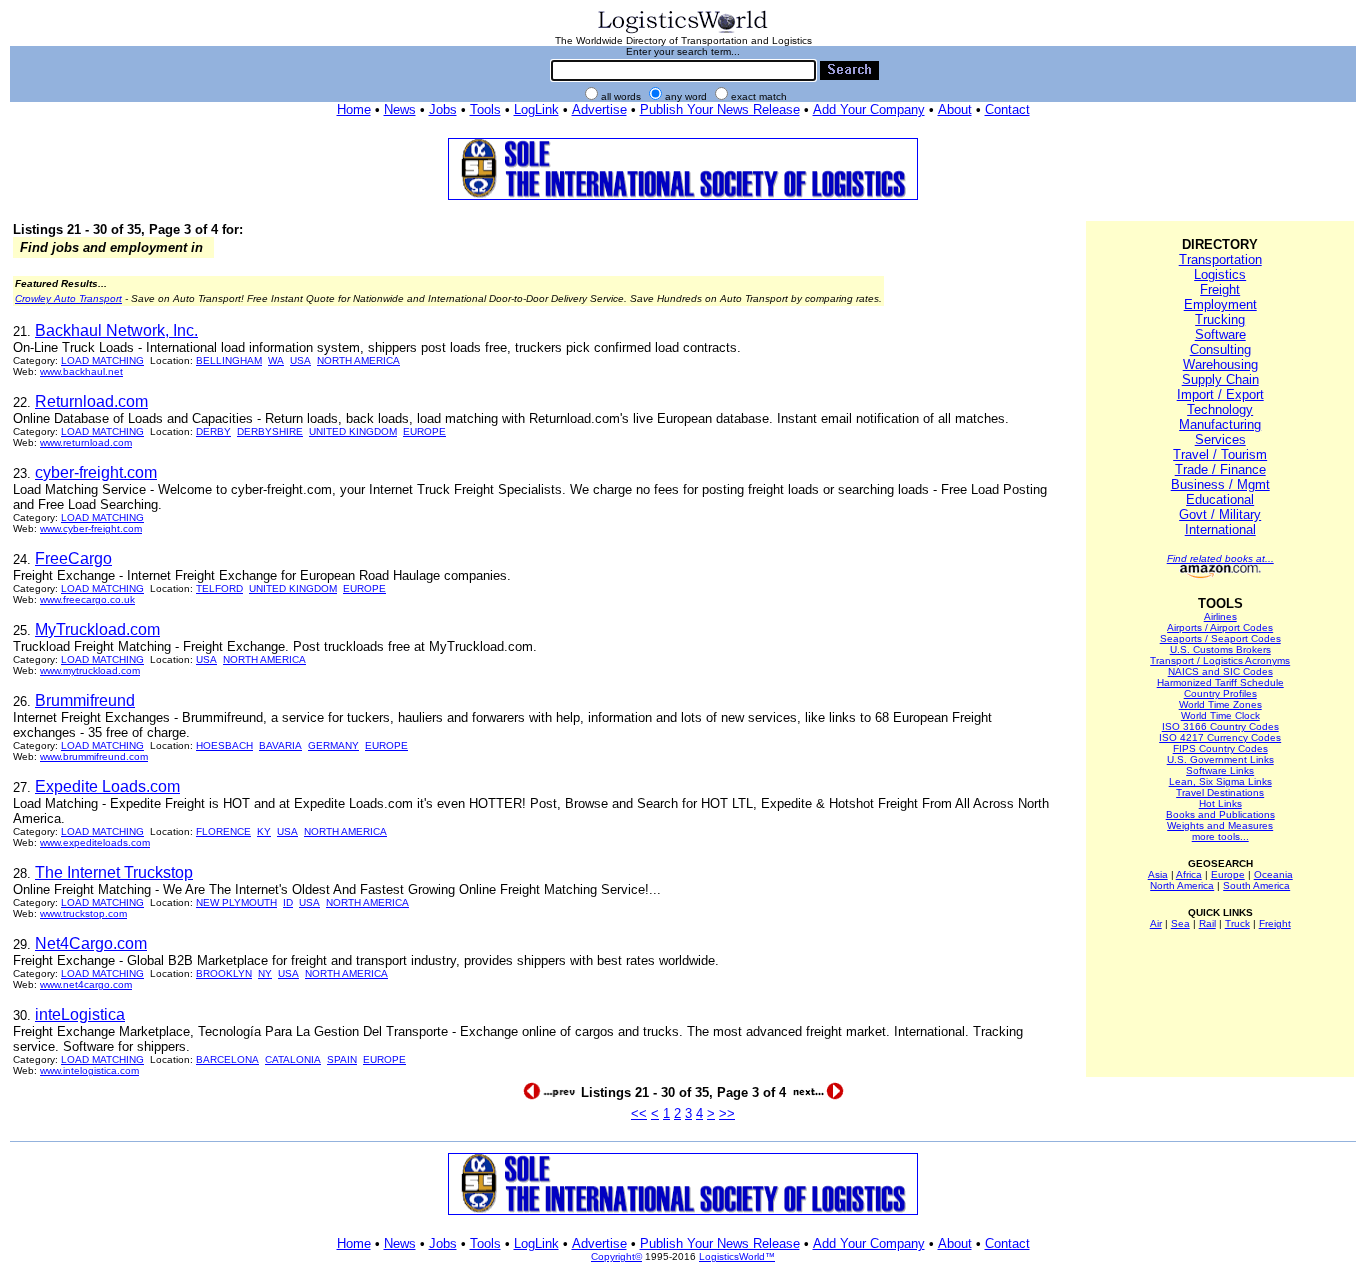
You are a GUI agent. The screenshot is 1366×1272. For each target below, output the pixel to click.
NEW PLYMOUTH (236, 902)
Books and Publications (1220, 814)
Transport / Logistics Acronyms (1220, 660)
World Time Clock (1220, 715)
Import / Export (1220, 394)
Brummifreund (85, 700)
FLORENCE (223, 831)
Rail (1207, 923)
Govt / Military (1220, 514)
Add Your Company (869, 109)
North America (1182, 885)
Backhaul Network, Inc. (116, 330)
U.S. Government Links (1220, 759)
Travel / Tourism (1220, 454)
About (955, 109)
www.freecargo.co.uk (87, 599)
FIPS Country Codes (1220, 748)
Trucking (1220, 319)
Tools (485, 109)
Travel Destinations (1220, 792)
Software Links (1220, 770)
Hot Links (1220, 803)
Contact (1007, 109)
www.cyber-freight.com (91, 528)
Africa (1189, 874)
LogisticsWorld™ (737, 1256)
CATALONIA (293, 1059)
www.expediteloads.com (95, 842)
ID (288, 902)
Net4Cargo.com (91, 943)
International (1220, 529)
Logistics (1220, 274)
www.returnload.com (86, 442)
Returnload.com (91, 401)
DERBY (213, 431)
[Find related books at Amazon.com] (1220, 574)
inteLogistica (80, 1014)
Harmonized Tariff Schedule (1220, 682)
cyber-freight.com (96, 472)
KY (264, 831)
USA (300, 360)
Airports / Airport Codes (1220, 627)
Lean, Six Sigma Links (1220, 781)
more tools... (1220, 836)
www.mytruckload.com (90, 670)
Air (1156, 923)
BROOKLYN (224, 973)
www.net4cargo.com (86, 984)
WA (276, 360)
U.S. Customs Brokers (1220, 649)
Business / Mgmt (1220, 484)
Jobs (443, 109)
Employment (1220, 304)
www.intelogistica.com (89, 1070)
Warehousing (1220, 364)
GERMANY (333, 745)
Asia (1158, 874)
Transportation (1220, 259)
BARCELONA (227, 1059)
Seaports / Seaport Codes (1220, 638)
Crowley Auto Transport (68, 298)
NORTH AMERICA (358, 360)
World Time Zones (1220, 704)
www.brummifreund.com (94, 756)
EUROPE (424, 431)
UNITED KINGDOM (353, 431)
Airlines (1220, 616)
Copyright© (616, 1256)
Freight (1220, 289)
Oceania (1273, 874)
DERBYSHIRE (270, 431)
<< (639, 1113)
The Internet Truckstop (114, 872)
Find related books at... (1220, 558)
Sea (1180, 923)
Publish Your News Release (720, 109)
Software (1220, 334)
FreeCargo (73, 558)
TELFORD (219, 588)
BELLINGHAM (229, 360)
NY (265, 973)
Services (1220, 439)
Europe (1228, 874)
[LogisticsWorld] (683, 31)
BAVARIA (280, 745)
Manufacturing (1220, 424)
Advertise (599, 109)
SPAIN (342, 1059)
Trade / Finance (1220, 469)
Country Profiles (1220, 693)
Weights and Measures (1220, 825)
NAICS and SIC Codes (1220, 671)
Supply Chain (1220, 379)
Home (354, 109)
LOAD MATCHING (102, 360)
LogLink (536, 109)
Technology (1220, 409)
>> (727, 1113)
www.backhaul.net (81, 371)
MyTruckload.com (97, 629)
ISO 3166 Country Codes (1220, 726)
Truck (1237, 923)
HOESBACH (224, 745)
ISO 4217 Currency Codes (1220, 737)
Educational (1220, 499)
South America (1256, 885)
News (400, 109)
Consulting (1220, 349)
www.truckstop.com (83, 913)
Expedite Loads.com (107, 786)
